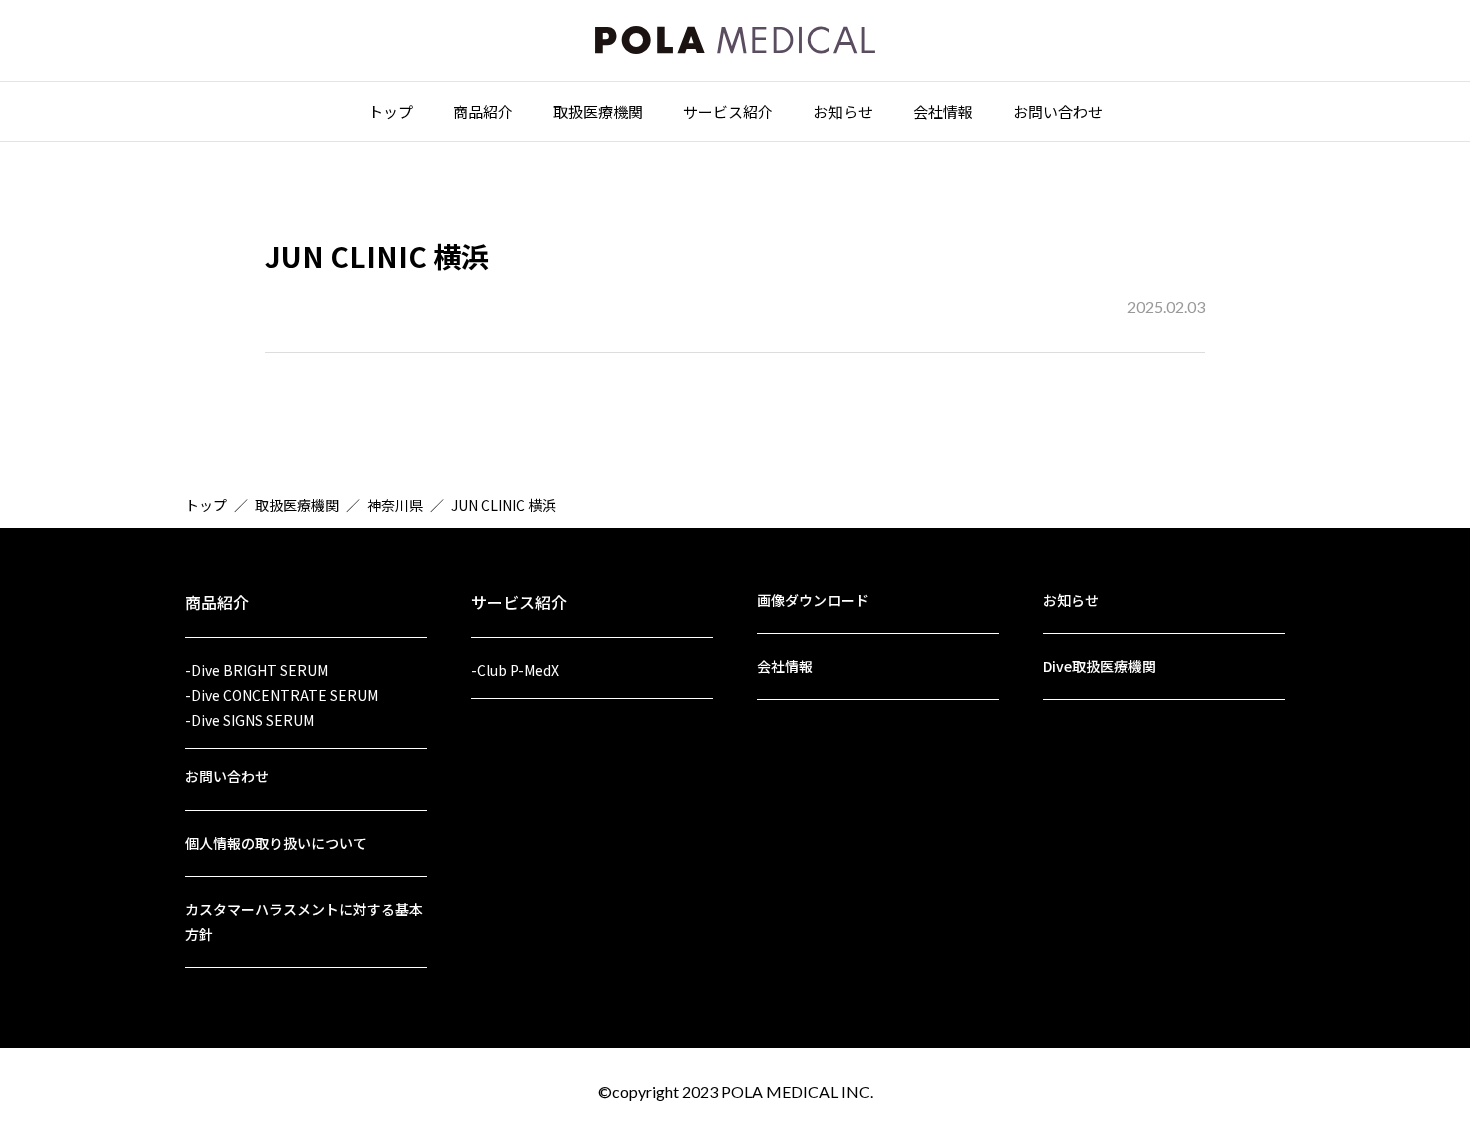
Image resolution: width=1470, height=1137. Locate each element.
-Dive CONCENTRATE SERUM (281, 695)
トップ (390, 111)
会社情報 (943, 111)
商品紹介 (483, 111)
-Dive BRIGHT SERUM (256, 670)
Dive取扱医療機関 (1099, 666)
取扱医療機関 (598, 111)
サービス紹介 (728, 111)
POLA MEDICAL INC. (797, 1091)
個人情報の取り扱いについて (276, 843)
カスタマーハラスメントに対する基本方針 (304, 921)
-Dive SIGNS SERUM (249, 720)
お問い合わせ (1058, 111)
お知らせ (843, 111)
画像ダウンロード (813, 600)
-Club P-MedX (515, 670)
